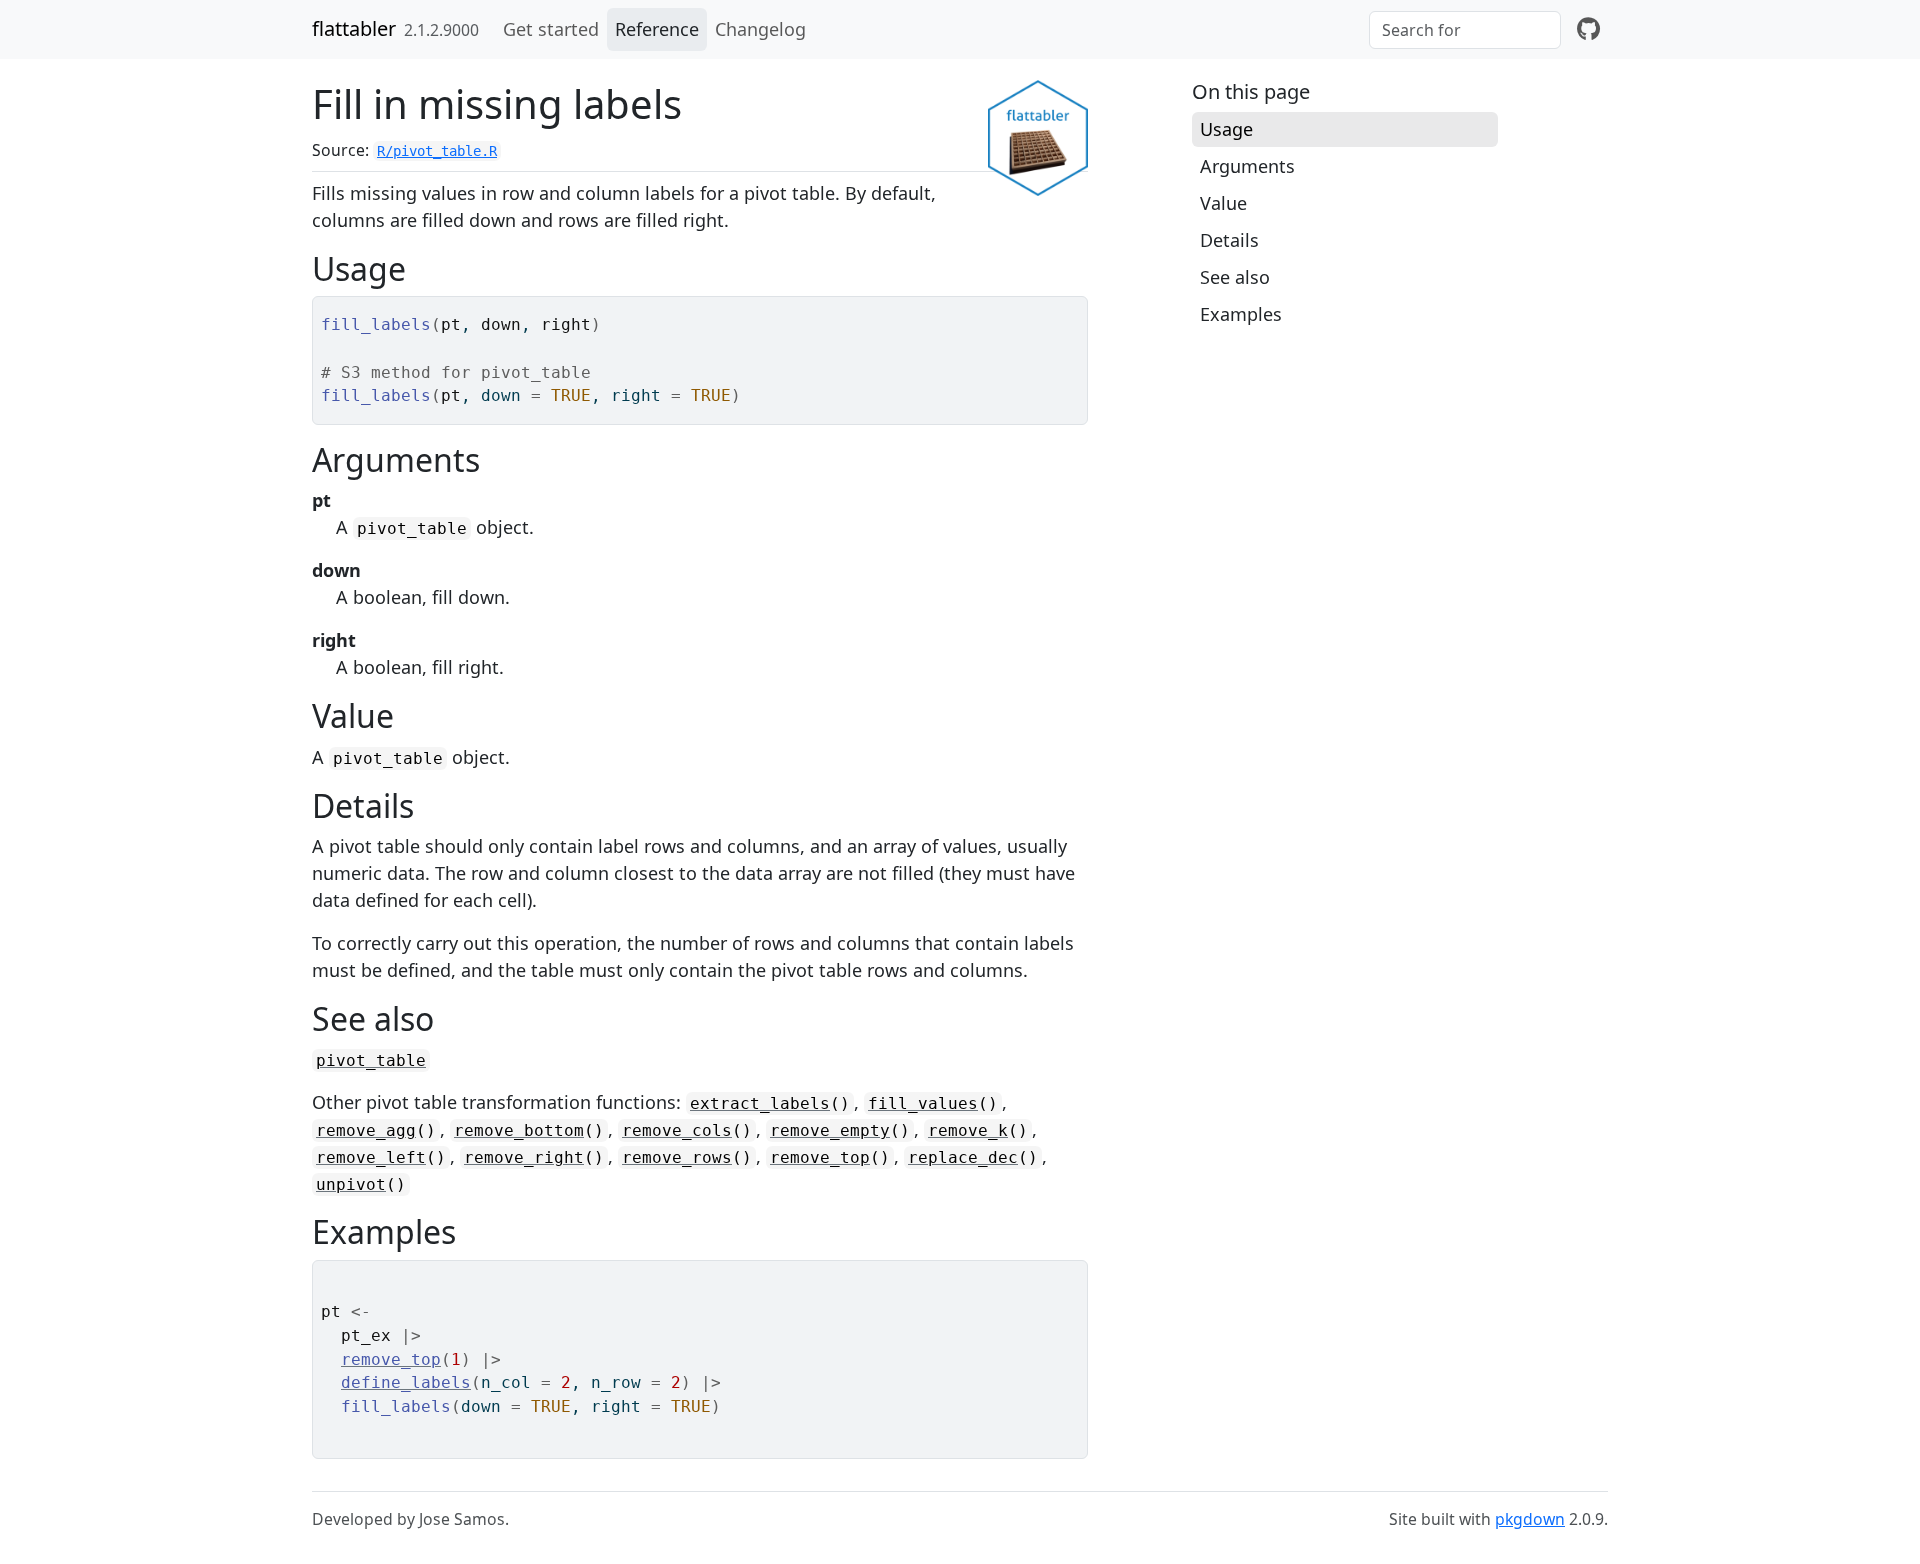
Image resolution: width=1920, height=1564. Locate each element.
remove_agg (366, 1130)
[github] (1588, 29)
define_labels (406, 1382)
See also (1235, 277)
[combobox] (1465, 30)
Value (1223, 203)
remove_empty (830, 1130)
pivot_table (371, 1060)
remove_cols (677, 1130)
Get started (551, 29)
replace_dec (963, 1157)
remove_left (371, 1157)
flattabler (354, 28)
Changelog (760, 29)
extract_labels (760, 1103)
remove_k (968, 1130)
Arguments (1247, 166)
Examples (1241, 314)
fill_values (923, 1103)
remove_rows (677, 1157)
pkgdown (1530, 1519)
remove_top (820, 1157)
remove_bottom (519, 1130)
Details (1229, 240)
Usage (1226, 129)
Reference (657, 29)
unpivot (351, 1184)
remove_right (524, 1157)
